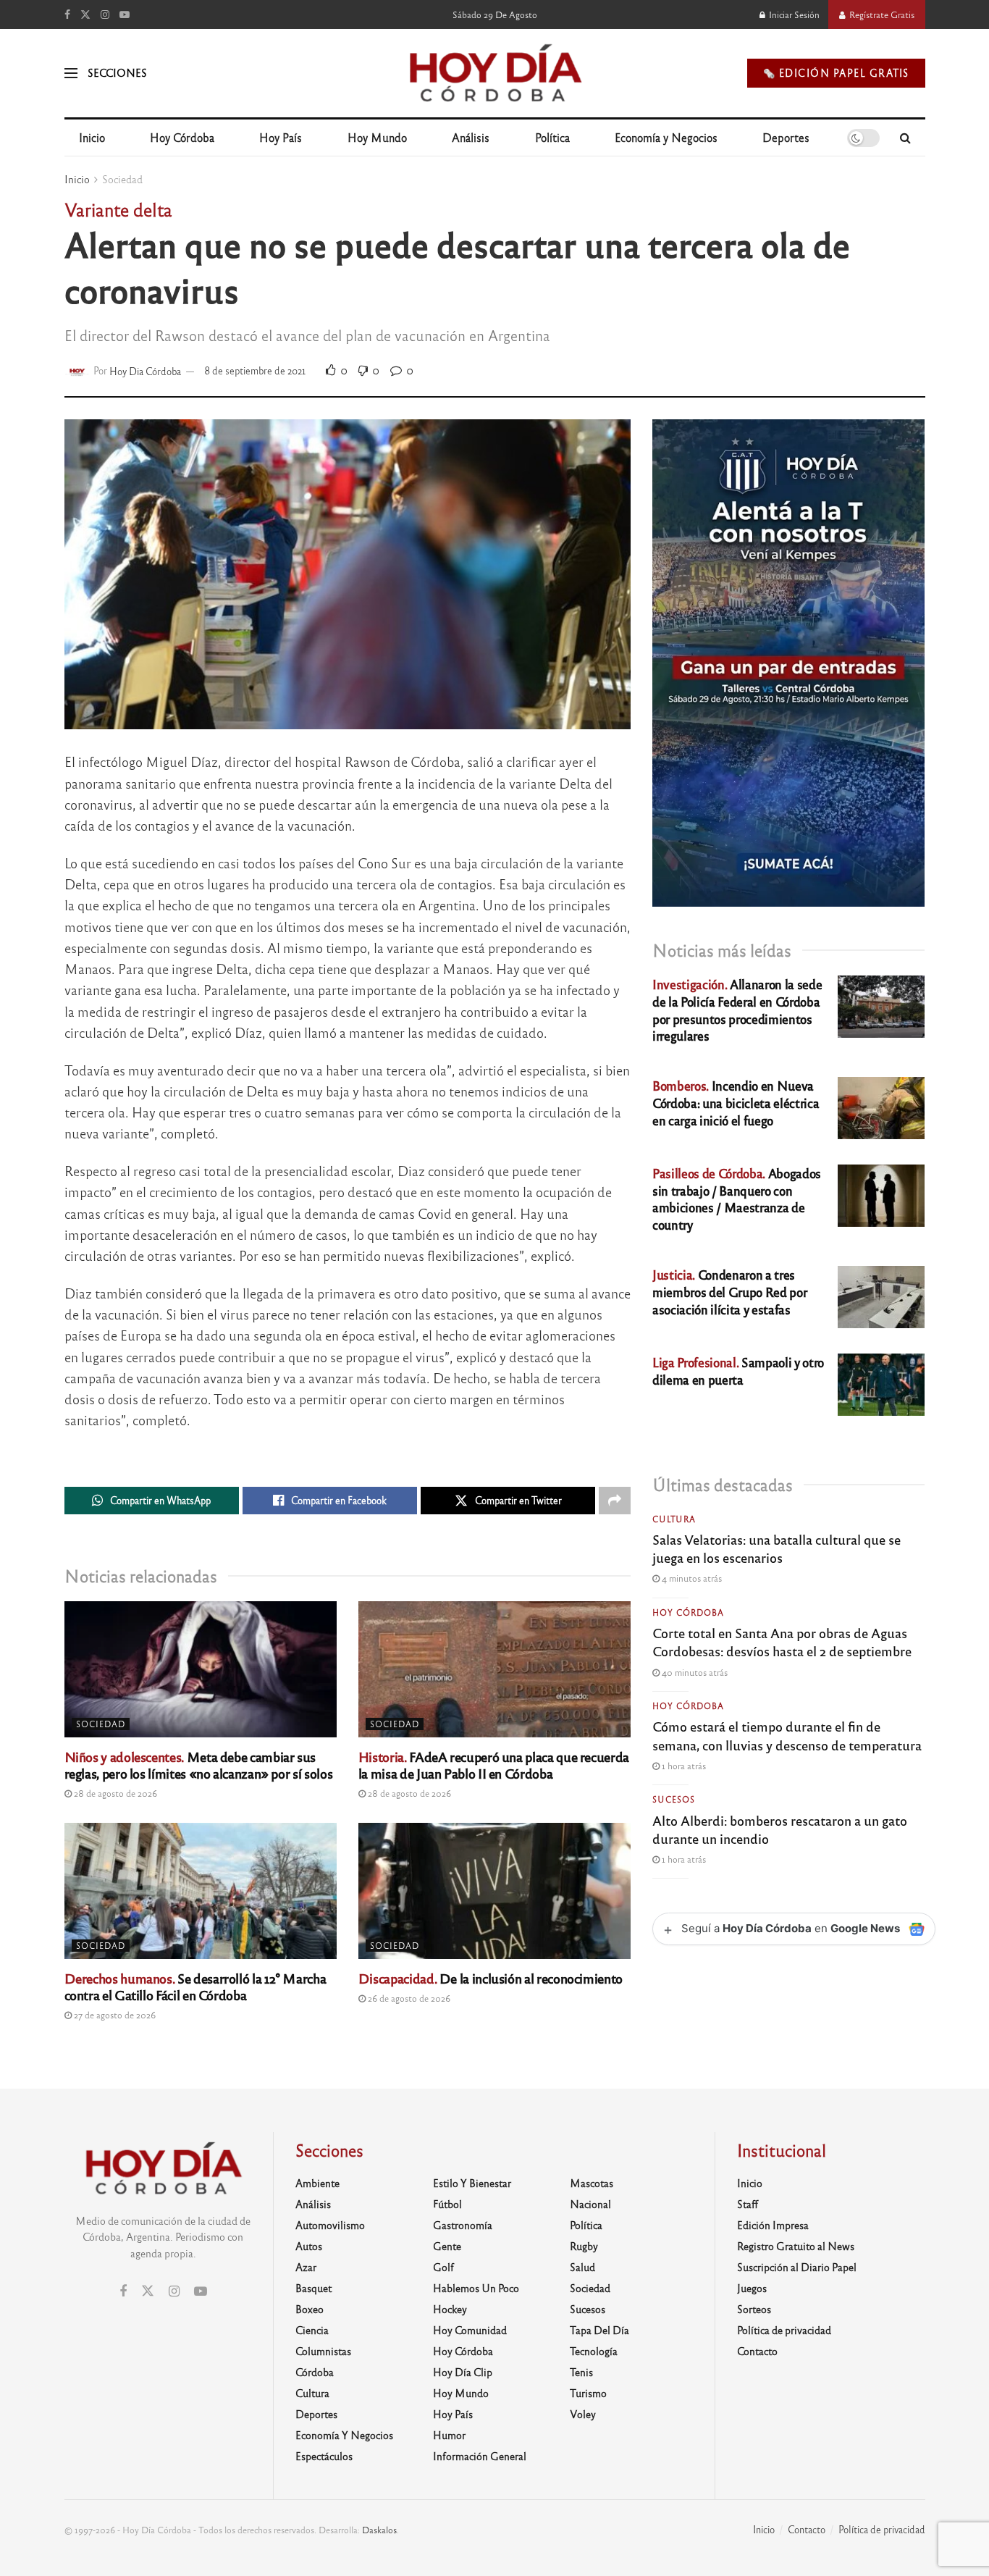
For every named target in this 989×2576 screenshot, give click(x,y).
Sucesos (674, 1799)
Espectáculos (324, 2456)
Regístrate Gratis (881, 14)
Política (552, 137)
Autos (309, 2246)
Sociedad (122, 179)
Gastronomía (463, 2225)
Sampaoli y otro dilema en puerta (738, 1371)
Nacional (590, 2204)
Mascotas (592, 2183)
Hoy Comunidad (470, 2330)
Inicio (92, 137)
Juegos (752, 2288)
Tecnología (594, 2351)
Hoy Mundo (377, 137)
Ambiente (317, 2183)
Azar (306, 2267)
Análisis (471, 137)
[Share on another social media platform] (615, 1501)
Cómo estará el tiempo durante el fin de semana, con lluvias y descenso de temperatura (787, 1735)
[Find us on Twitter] (85, 14)
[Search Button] (905, 138)
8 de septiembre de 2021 (255, 370)
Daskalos (379, 2530)
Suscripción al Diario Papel (797, 2267)
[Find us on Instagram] (105, 14)
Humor (449, 2435)
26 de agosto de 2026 (408, 1998)
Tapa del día (599, 2330)
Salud (582, 2267)
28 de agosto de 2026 (114, 1793)
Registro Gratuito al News (796, 2246)
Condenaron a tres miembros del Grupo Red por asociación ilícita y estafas (729, 1292)
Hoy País (281, 137)
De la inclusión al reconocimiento (491, 1978)
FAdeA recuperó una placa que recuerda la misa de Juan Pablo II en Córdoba (494, 1765)
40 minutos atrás (694, 1672)
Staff (748, 2204)
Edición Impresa (773, 2225)
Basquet (313, 2288)
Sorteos (754, 2309)
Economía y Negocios (666, 137)
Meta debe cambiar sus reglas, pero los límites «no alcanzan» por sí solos (199, 1765)
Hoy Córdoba (182, 137)
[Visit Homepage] (494, 73)
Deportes (786, 137)
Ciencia (312, 2330)
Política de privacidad (784, 2330)
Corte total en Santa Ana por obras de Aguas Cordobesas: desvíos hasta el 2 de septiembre (782, 1641)
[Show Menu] (71, 73)
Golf (443, 2267)
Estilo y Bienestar (472, 2183)
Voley (583, 2414)
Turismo (588, 2393)
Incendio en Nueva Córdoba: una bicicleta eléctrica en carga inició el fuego (736, 1103)
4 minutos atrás (691, 1578)
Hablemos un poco (476, 2288)
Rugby (584, 2246)
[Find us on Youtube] (125, 14)
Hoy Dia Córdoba (145, 370)
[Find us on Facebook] (67, 14)
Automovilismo (330, 2225)
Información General (480, 2456)
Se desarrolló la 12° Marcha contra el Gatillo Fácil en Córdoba (195, 1986)
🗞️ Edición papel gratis (836, 73)
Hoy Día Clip (463, 2372)
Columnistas (323, 2351)
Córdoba (315, 2372)
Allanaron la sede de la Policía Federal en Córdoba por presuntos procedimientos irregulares (737, 1010)
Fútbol (447, 2204)
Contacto (757, 2351)
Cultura (674, 1519)
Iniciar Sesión (793, 14)
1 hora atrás (683, 1766)
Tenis (581, 2372)
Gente (447, 2246)
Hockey (450, 2309)
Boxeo (310, 2309)
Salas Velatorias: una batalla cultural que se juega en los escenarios (777, 1548)
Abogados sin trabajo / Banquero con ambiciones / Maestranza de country (737, 1199)
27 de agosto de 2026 (114, 2015)
